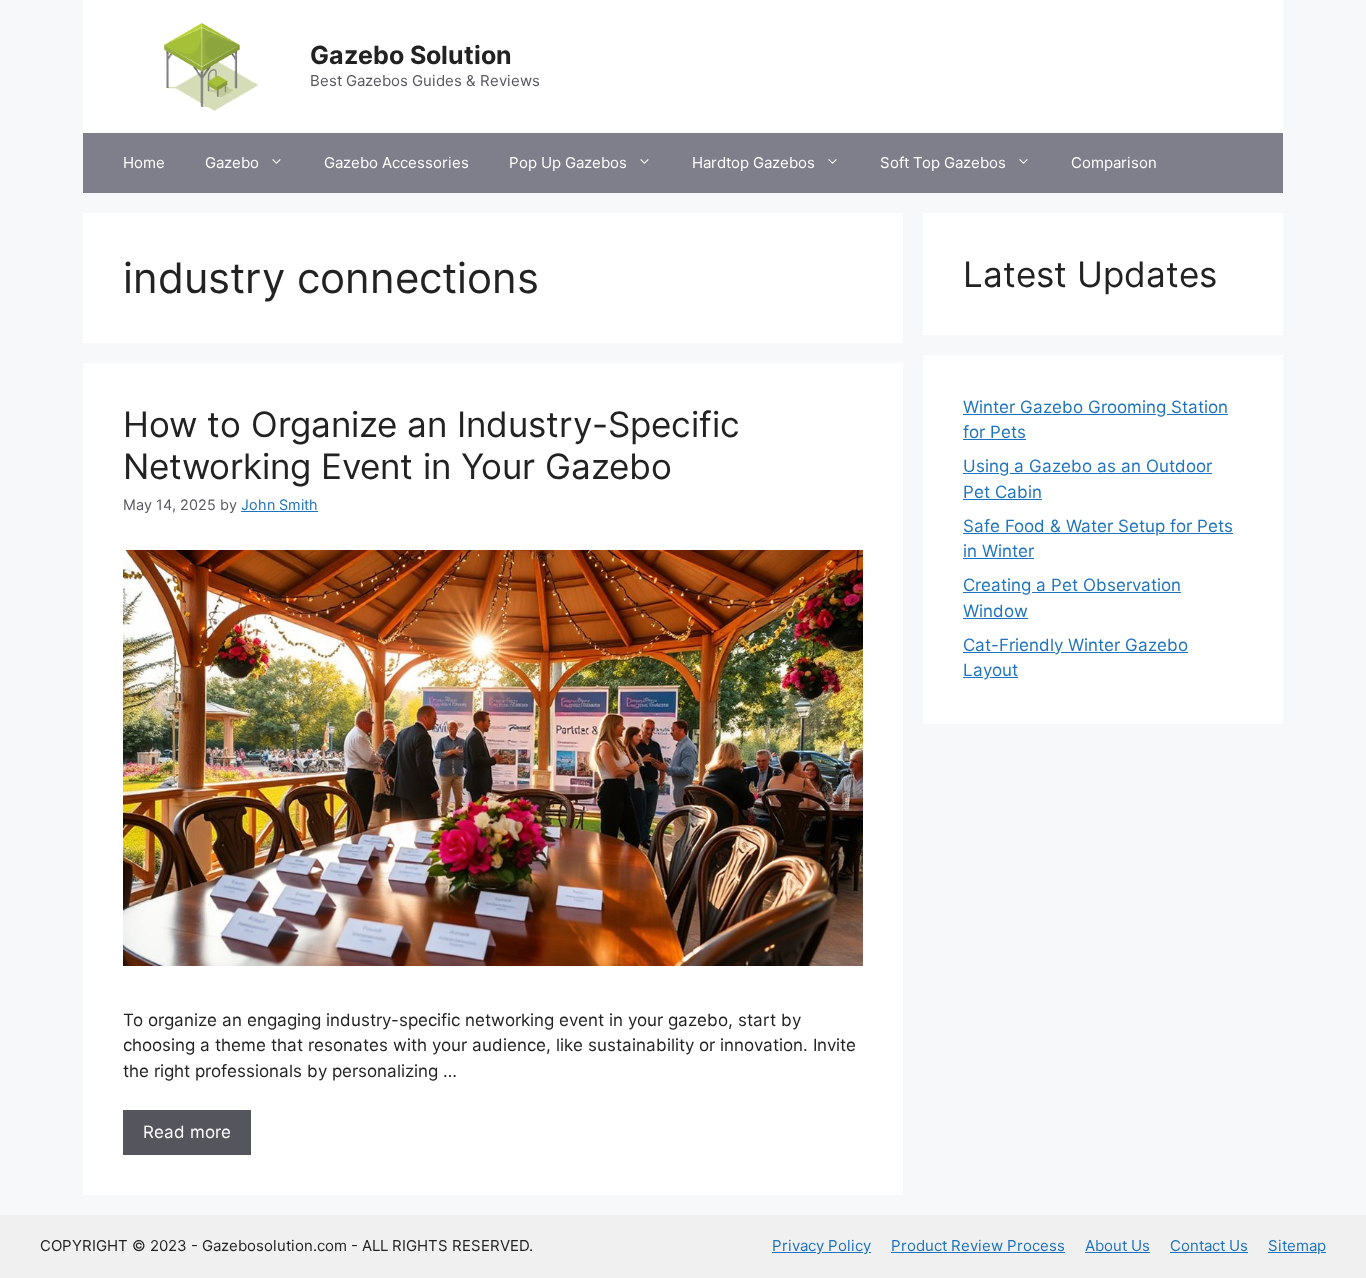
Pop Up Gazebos (568, 162)
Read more (187, 1132)
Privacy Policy (821, 1245)
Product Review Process (978, 1245)
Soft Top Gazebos (943, 162)
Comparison (1114, 162)
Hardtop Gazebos (753, 162)
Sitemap (1297, 1245)
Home (144, 162)
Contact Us (1209, 1245)
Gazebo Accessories (396, 162)
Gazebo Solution (411, 55)
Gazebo (232, 162)
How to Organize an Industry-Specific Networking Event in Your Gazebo (431, 445)
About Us (1117, 1245)
